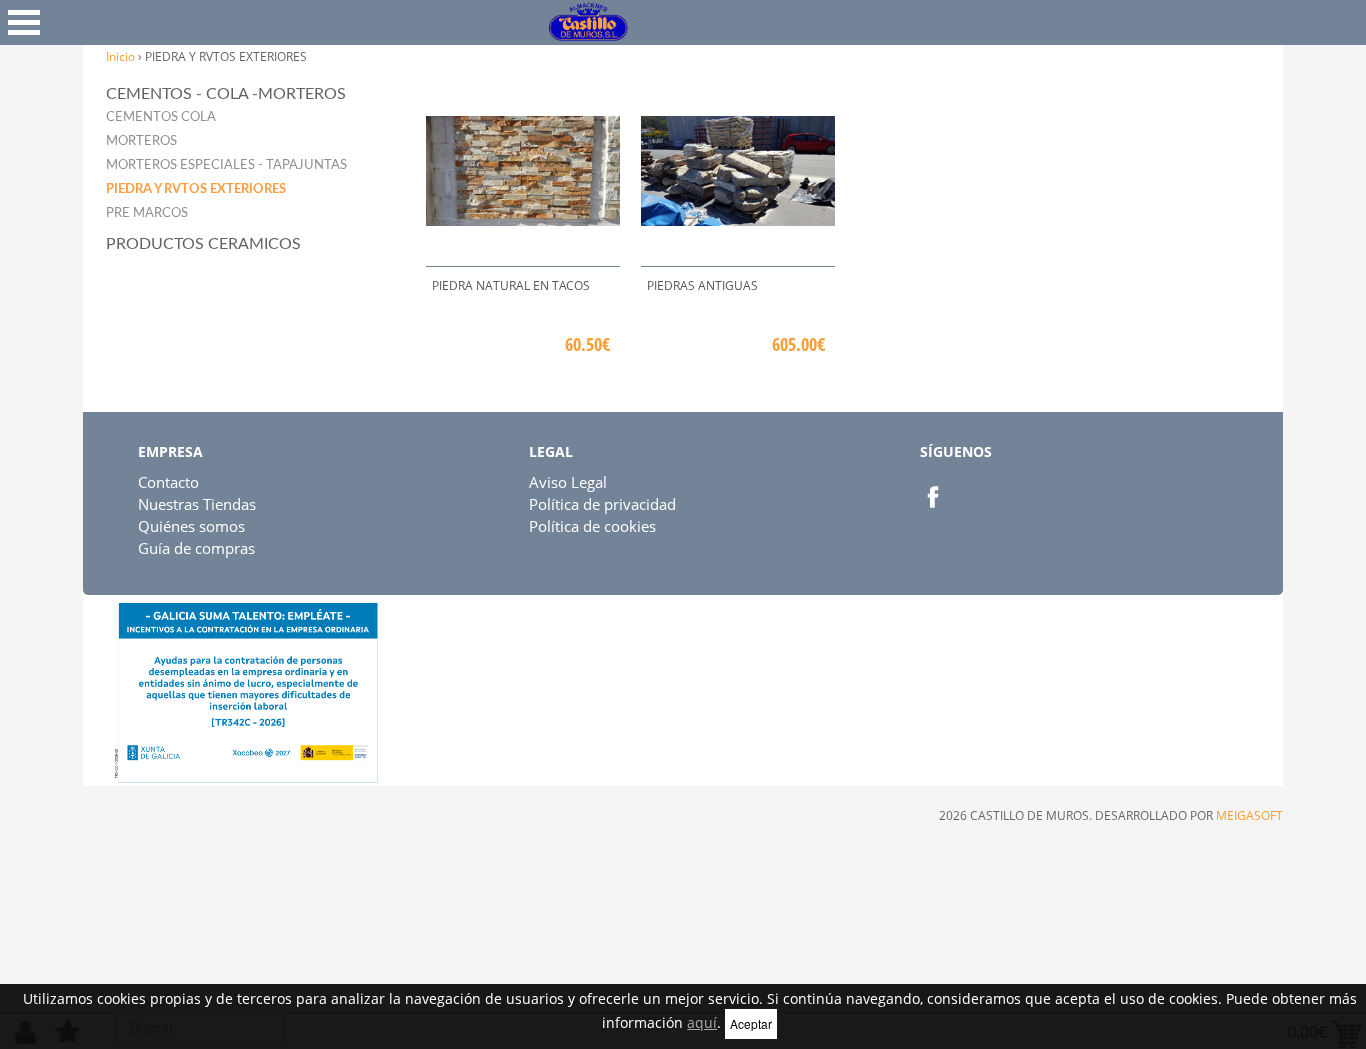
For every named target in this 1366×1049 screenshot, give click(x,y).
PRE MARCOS (147, 213)
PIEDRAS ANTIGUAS (702, 285)
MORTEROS (141, 141)
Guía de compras (196, 548)
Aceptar (751, 1023)
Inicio (120, 56)
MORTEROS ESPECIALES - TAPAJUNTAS (226, 165)
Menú (24, 22)
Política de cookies (592, 526)
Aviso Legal (568, 482)
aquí (702, 1022)
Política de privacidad (602, 504)
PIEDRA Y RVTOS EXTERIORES (196, 189)
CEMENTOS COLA (161, 117)
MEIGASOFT (1249, 815)
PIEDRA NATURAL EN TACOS (511, 285)
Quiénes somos (191, 526)
